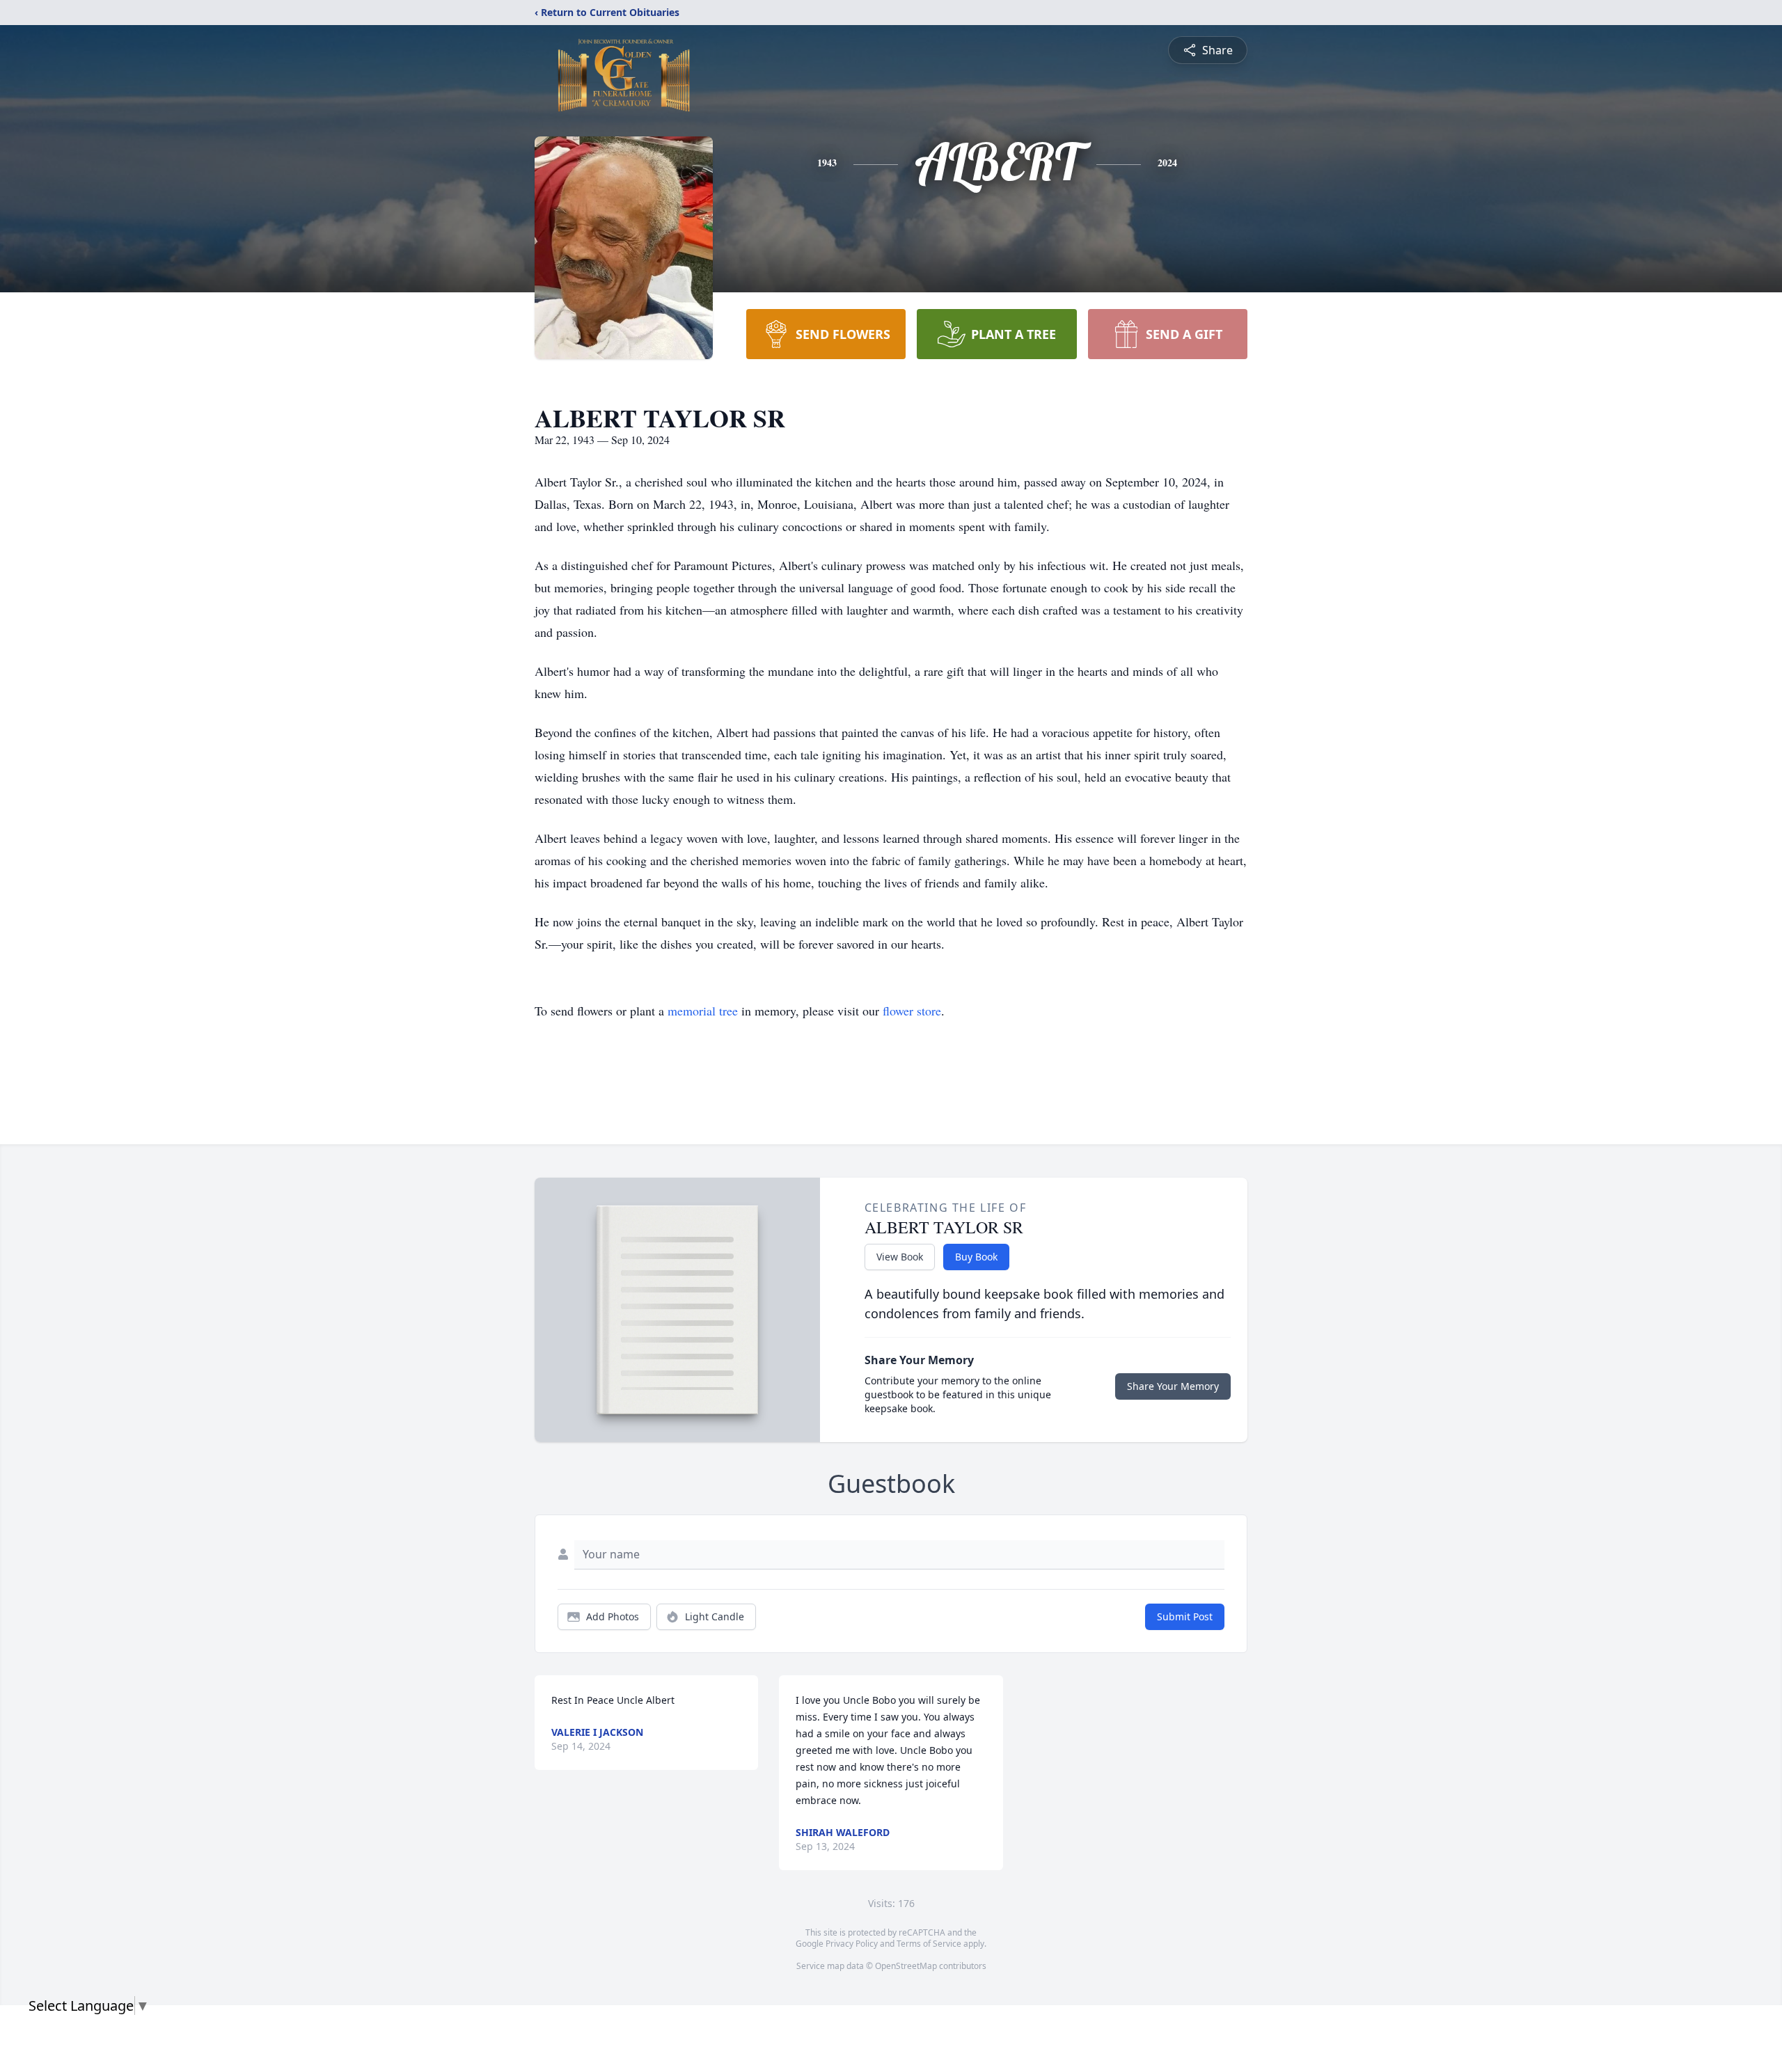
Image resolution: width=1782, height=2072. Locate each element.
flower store (912, 1011)
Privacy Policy (852, 1944)
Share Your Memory (1173, 1386)
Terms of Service (929, 1944)
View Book (900, 1257)
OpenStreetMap (906, 1966)
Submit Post (1185, 1616)
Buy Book (976, 1257)
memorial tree (703, 1011)
